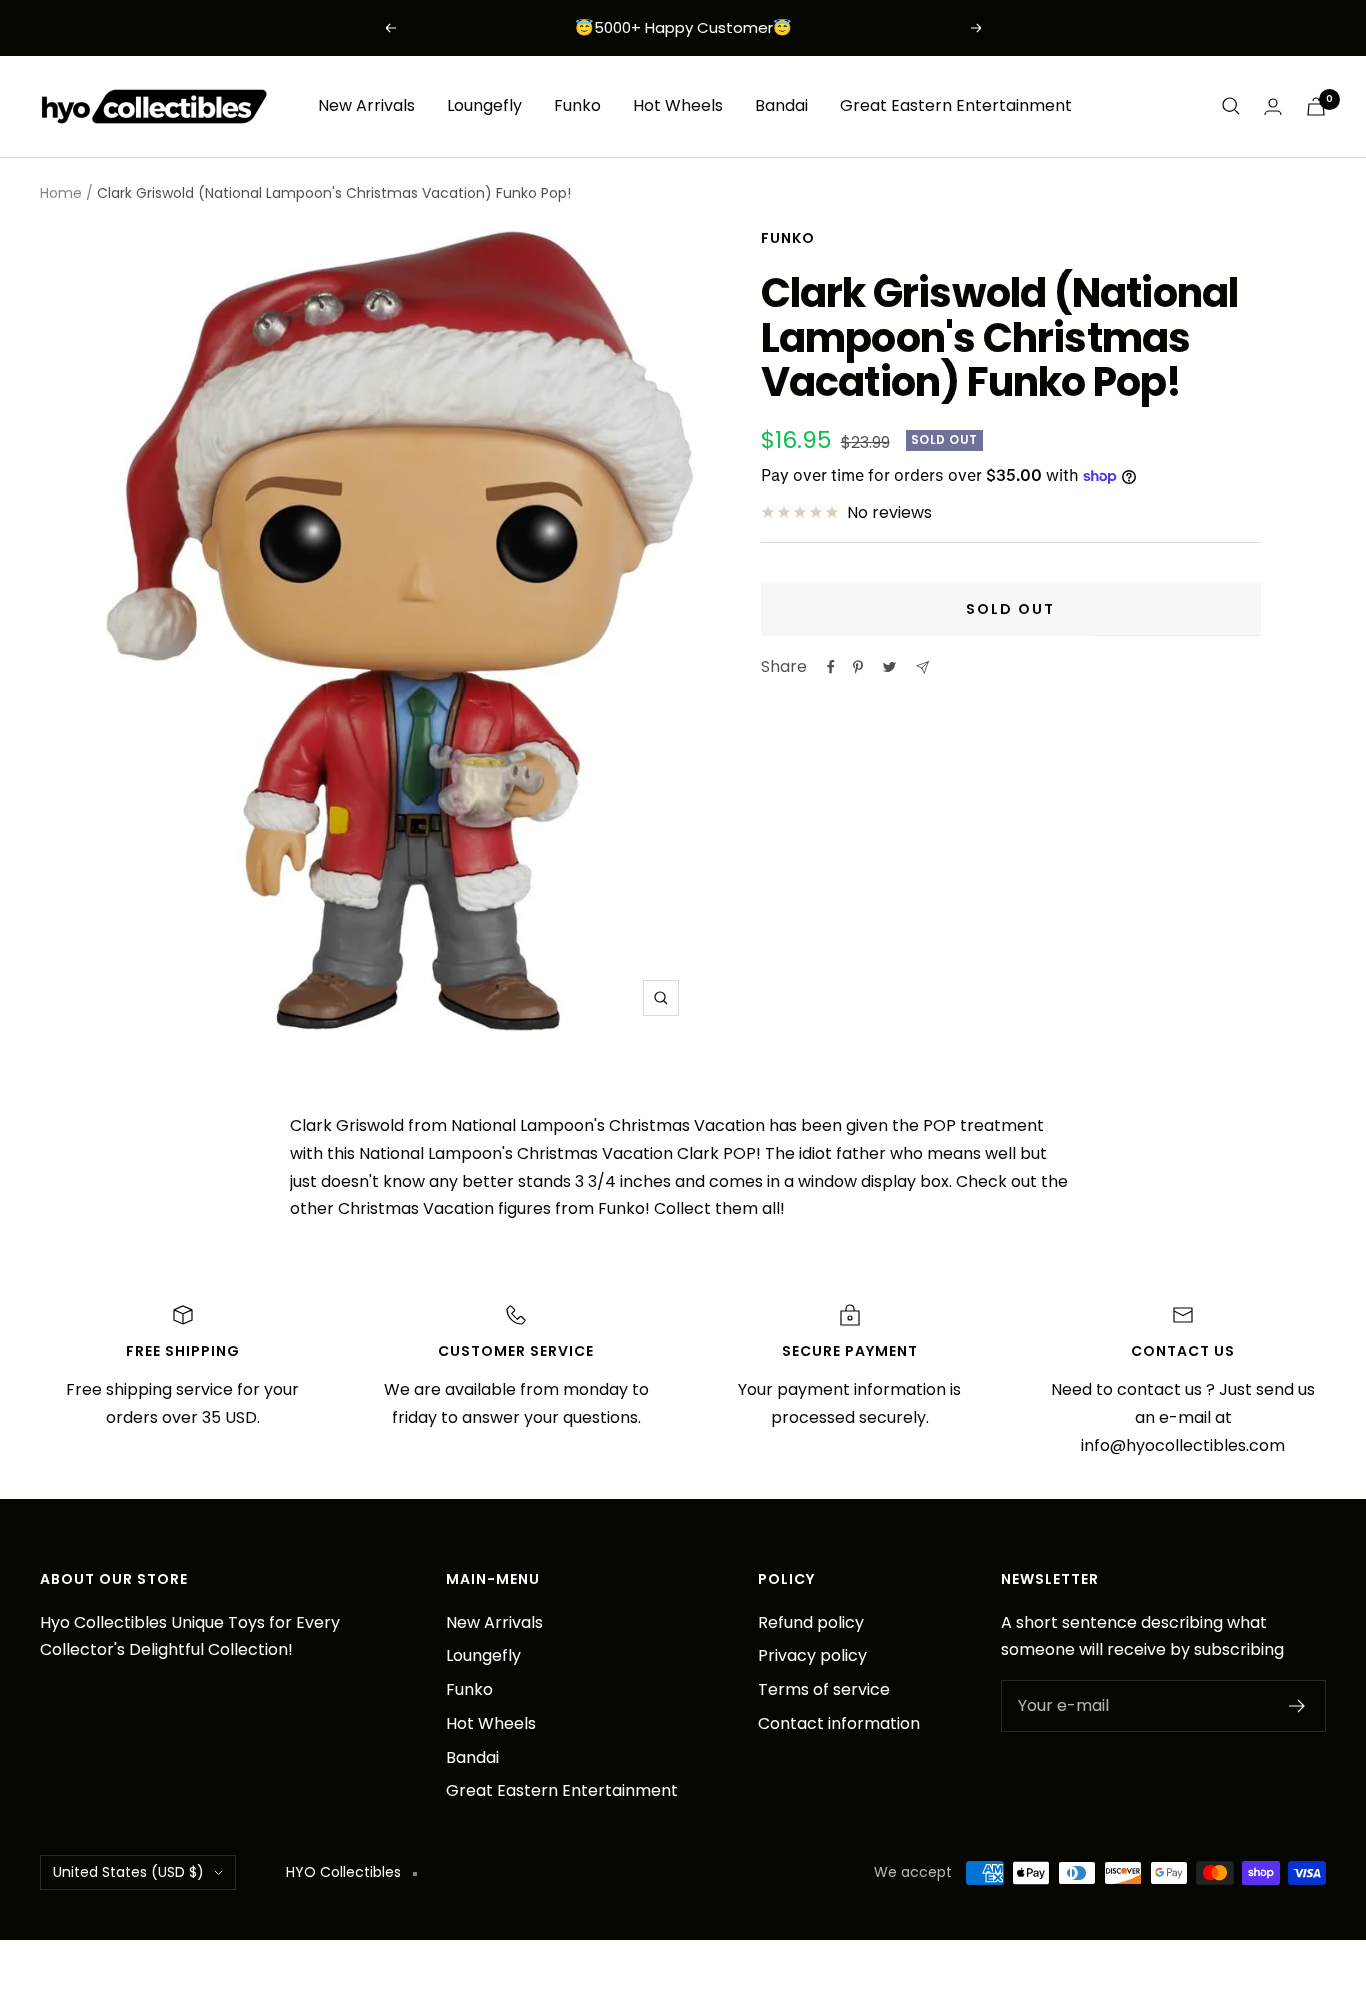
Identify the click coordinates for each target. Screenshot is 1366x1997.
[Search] (1231, 106)
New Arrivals (366, 105)
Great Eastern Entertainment (956, 105)
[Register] (1297, 1706)
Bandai (781, 105)
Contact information (839, 1723)
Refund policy (811, 1622)
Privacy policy (812, 1655)
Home (61, 193)
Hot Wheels (678, 105)
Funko (577, 105)
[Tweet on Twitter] (889, 667)
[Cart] (1316, 106)
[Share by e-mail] (922, 667)
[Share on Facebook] (831, 667)
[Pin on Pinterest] (858, 667)
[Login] (1273, 106)
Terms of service (824, 1689)
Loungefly (484, 105)
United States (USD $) (128, 1872)
